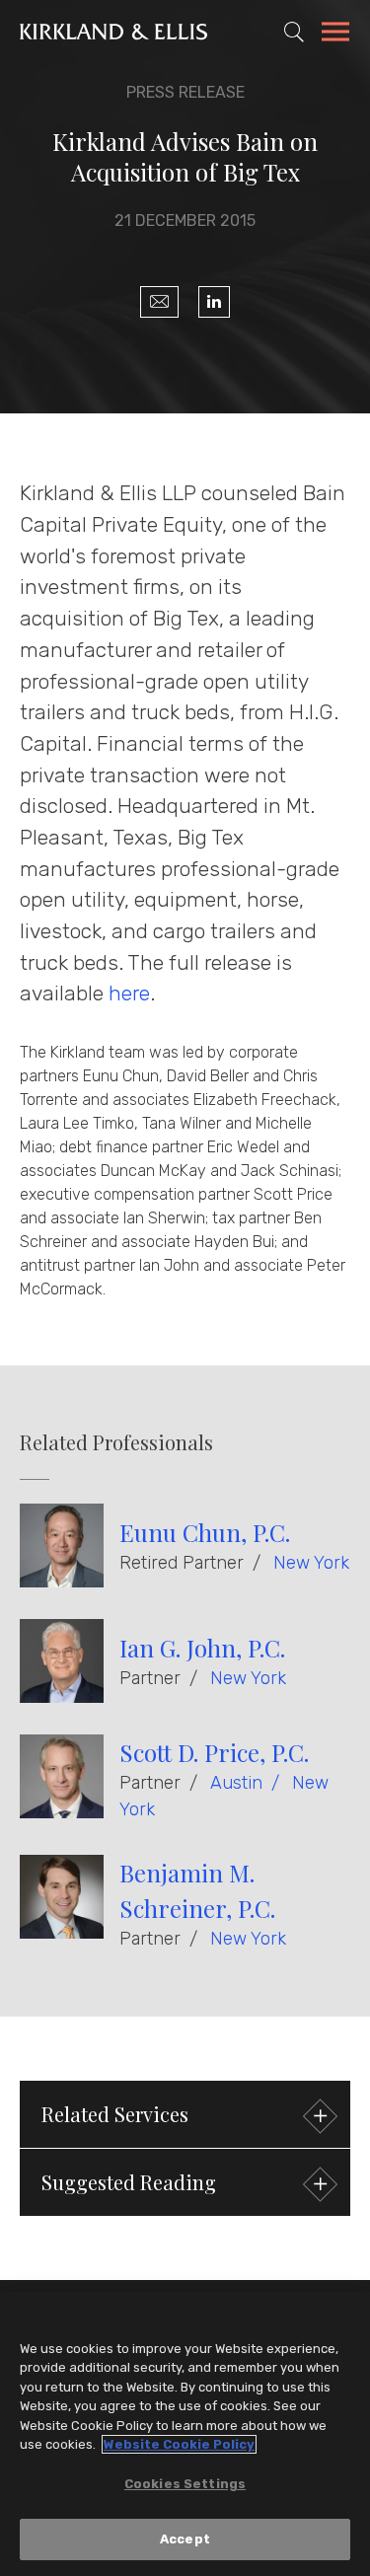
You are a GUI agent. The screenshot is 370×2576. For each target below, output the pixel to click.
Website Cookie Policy (179, 2444)
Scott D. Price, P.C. (214, 1752)
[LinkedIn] (214, 302)
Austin (236, 1783)
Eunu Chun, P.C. (205, 1532)
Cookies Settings (185, 2484)
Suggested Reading (129, 2182)
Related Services (115, 2114)
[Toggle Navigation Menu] (335, 35)
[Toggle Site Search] (294, 32)
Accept (185, 2539)
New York (311, 1563)
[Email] (159, 302)
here (129, 993)
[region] (185, 2434)
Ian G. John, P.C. (202, 1648)
